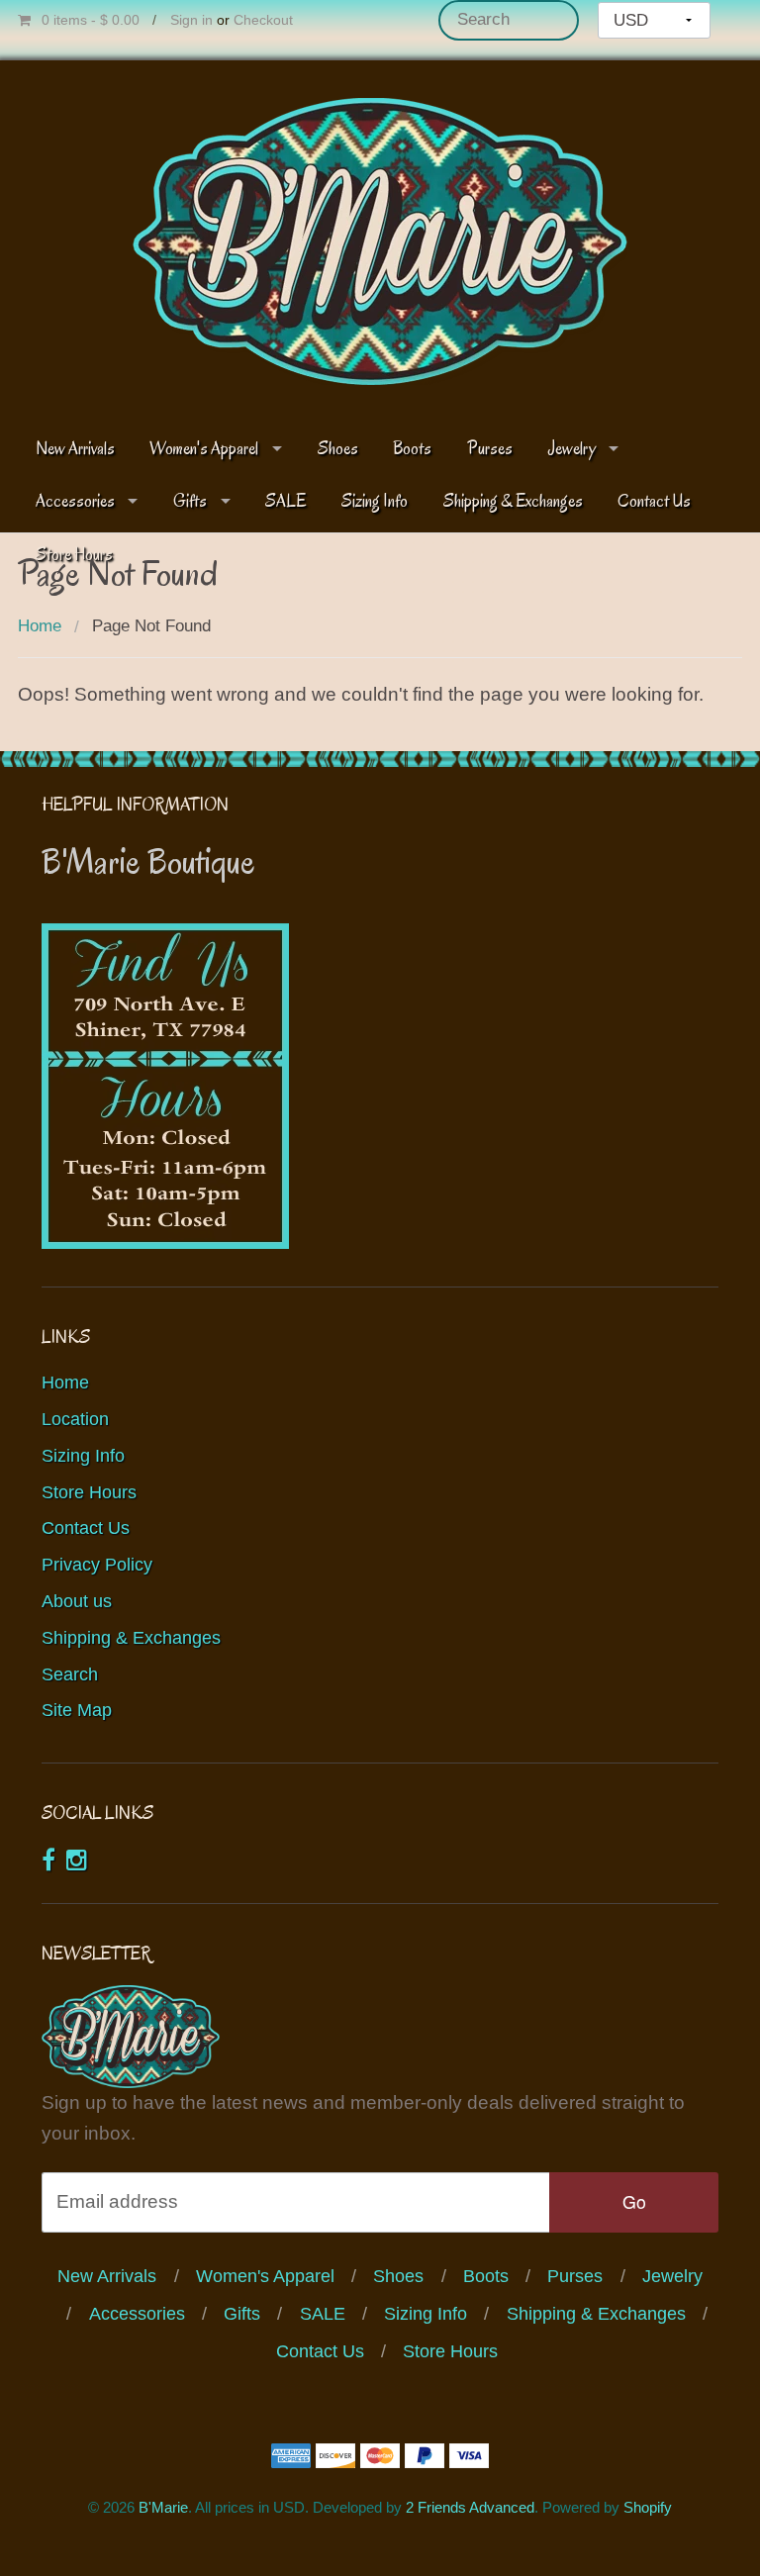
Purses (490, 449)
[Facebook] (48, 1860)
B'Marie (163, 2507)
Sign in (191, 20)
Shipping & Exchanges (513, 501)
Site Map (77, 1710)
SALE (285, 501)
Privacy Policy (97, 1565)
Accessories (75, 501)
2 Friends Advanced (470, 2507)
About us (77, 1601)
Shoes (338, 449)
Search (70, 1674)
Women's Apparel (204, 449)
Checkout (263, 20)
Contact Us (654, 501)
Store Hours (89, 1492)
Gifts (190, 501)
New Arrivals (75, 449)
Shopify (648, 2507)
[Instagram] (77, 1860)
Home (40, 626)
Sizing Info (375, 501)
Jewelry (572, 449)
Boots (412, 449)
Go (634, 2201)
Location (75, 1419)
